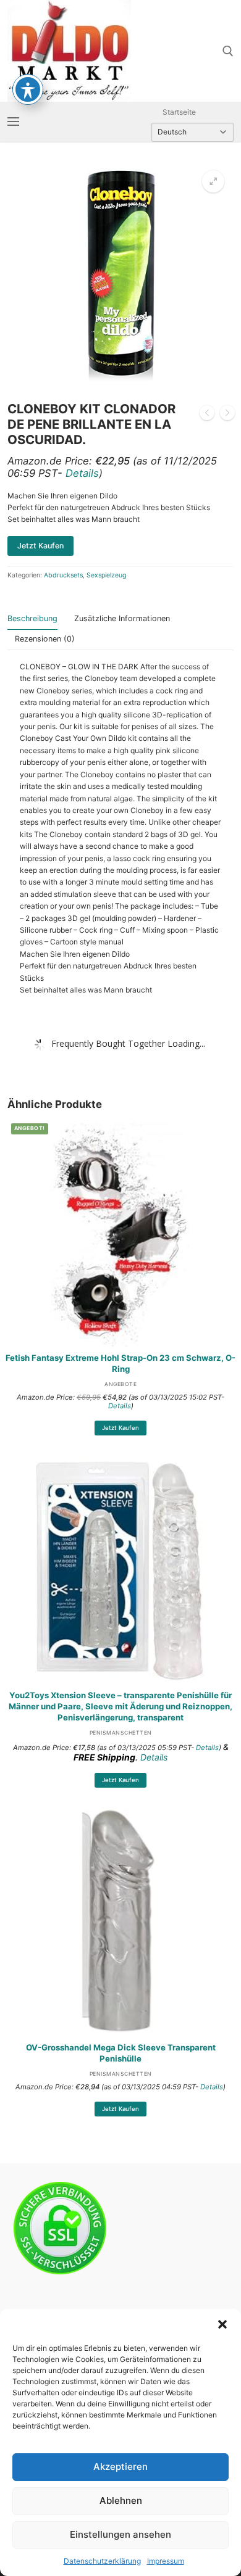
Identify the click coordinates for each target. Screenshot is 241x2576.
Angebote (120, 1384)
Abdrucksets (63, 575)
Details (82, 473)
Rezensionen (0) (45, 639)
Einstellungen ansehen (120, 2534)
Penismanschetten (121, 1733)
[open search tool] (228, 51)
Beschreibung (32, 618)
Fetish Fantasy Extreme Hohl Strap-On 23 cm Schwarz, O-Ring (120, 1363)
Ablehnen (121, 2500)
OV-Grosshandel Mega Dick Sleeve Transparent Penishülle (121, 2053)
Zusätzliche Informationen (122, 618)
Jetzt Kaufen (120, 1428)
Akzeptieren (120, 2467)
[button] (222, 2324)
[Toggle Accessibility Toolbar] (28, 89)
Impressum (166, 2561)
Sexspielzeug (106, 575)
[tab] (32, 619)
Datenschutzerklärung (102, 2561)
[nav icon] (13, 122)
